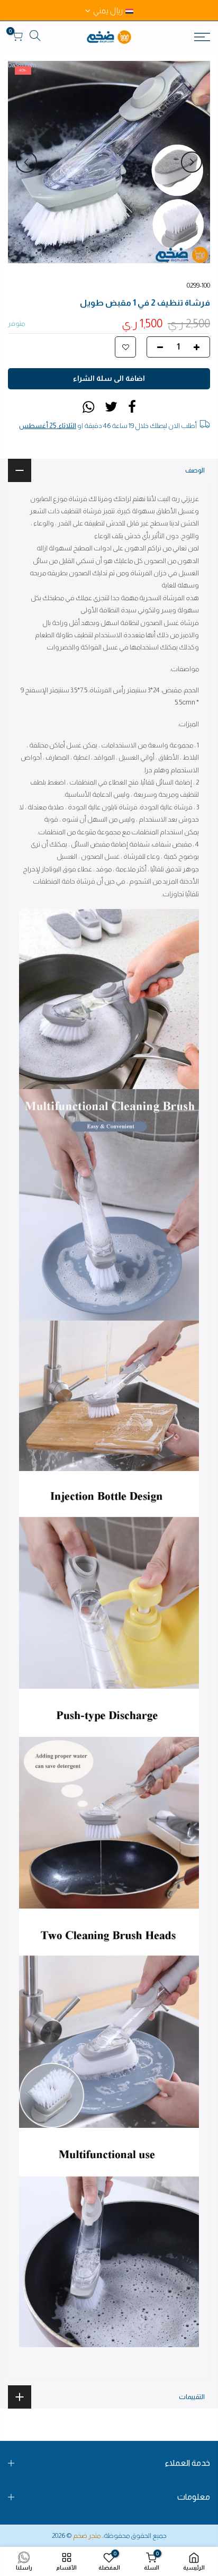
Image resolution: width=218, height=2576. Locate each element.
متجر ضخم (87, 2535)
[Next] (26, 162)
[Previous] (192, 162)
